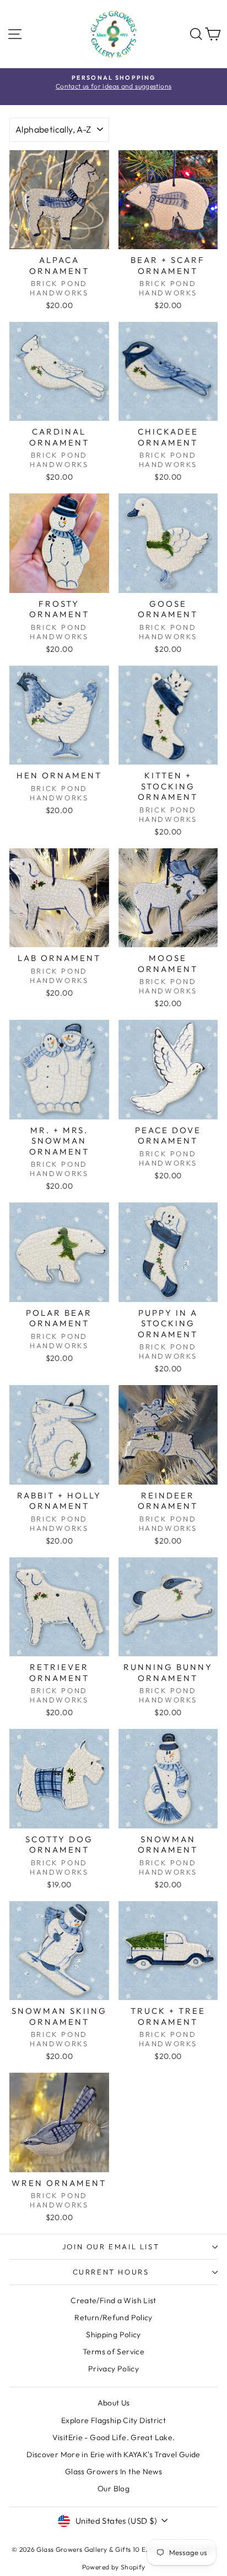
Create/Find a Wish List (113, 2300)
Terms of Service (113, 2352)
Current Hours (111, 2272)
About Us (114, 2403)
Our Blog (113, 2489)
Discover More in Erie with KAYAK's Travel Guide (113, 2454)
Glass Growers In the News (113, 2471)
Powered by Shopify (114, 2567)
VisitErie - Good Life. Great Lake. (114, 2437)
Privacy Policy (113, 2369)
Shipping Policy (113, 2335)
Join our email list (111, 2247)
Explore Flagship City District (113, 2420)
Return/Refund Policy (113, 2317)
